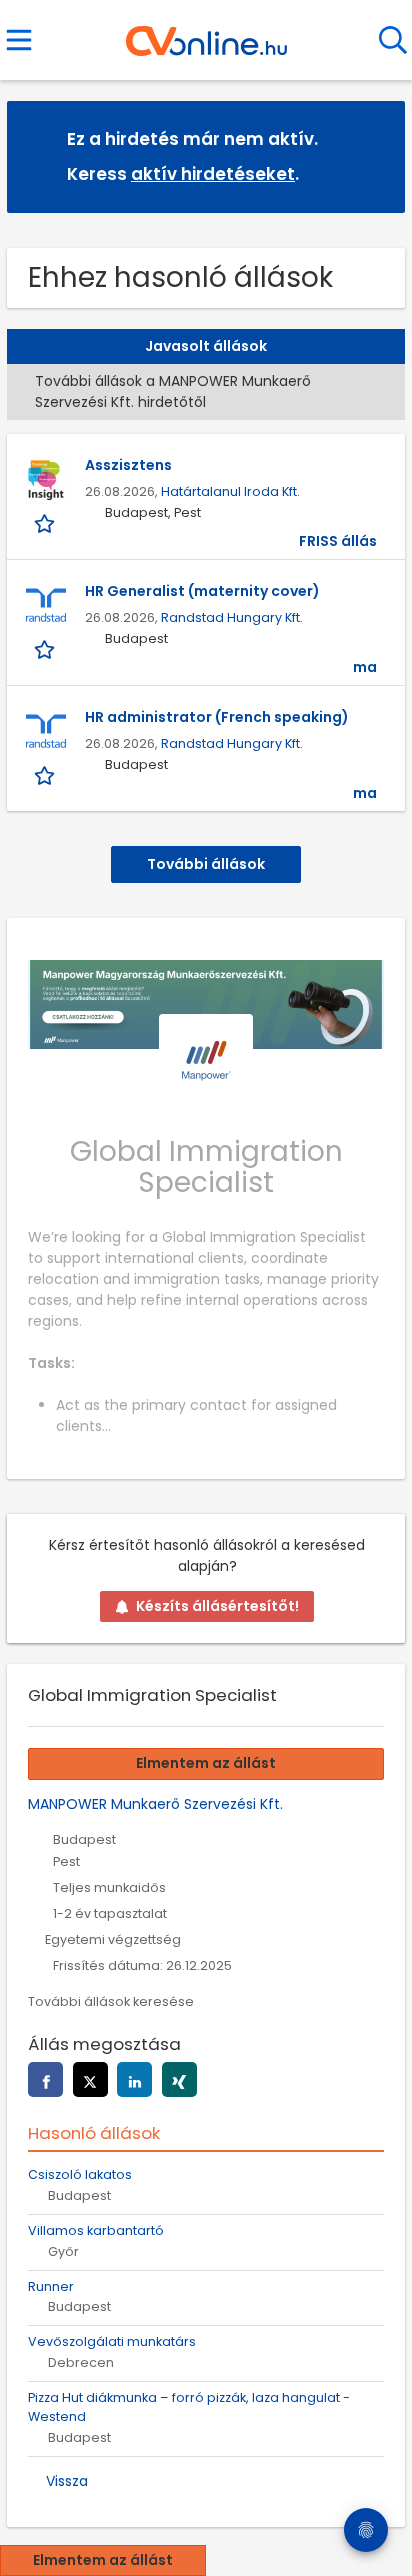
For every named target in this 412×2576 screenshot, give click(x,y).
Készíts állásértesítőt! (217, 1606)
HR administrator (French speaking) (217, 717)
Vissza (67, 2481)
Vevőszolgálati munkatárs (112, 2341)
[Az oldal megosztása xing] (179, 2079)
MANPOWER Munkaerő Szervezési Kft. (155, 1804)
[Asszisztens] (46, 480)
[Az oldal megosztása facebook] (45, 2079)
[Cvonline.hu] (206, 34)
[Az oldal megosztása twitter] (90, 2079)
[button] (374, 155)
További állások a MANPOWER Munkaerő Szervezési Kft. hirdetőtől (173, 391)
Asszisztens (128, 465)
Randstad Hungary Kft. (232, 617)
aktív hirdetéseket (213, 174)
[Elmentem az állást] (46, 523)
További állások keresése (111, 2001)
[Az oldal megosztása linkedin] (134, 2079)
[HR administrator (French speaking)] (46, 732)
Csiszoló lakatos (80, 2174)
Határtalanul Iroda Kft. (230, 491)
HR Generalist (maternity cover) (202, 591)
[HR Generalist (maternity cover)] (46, 606)
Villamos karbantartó (96, 2230)
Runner (51, 2286)
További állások (206, 864)
